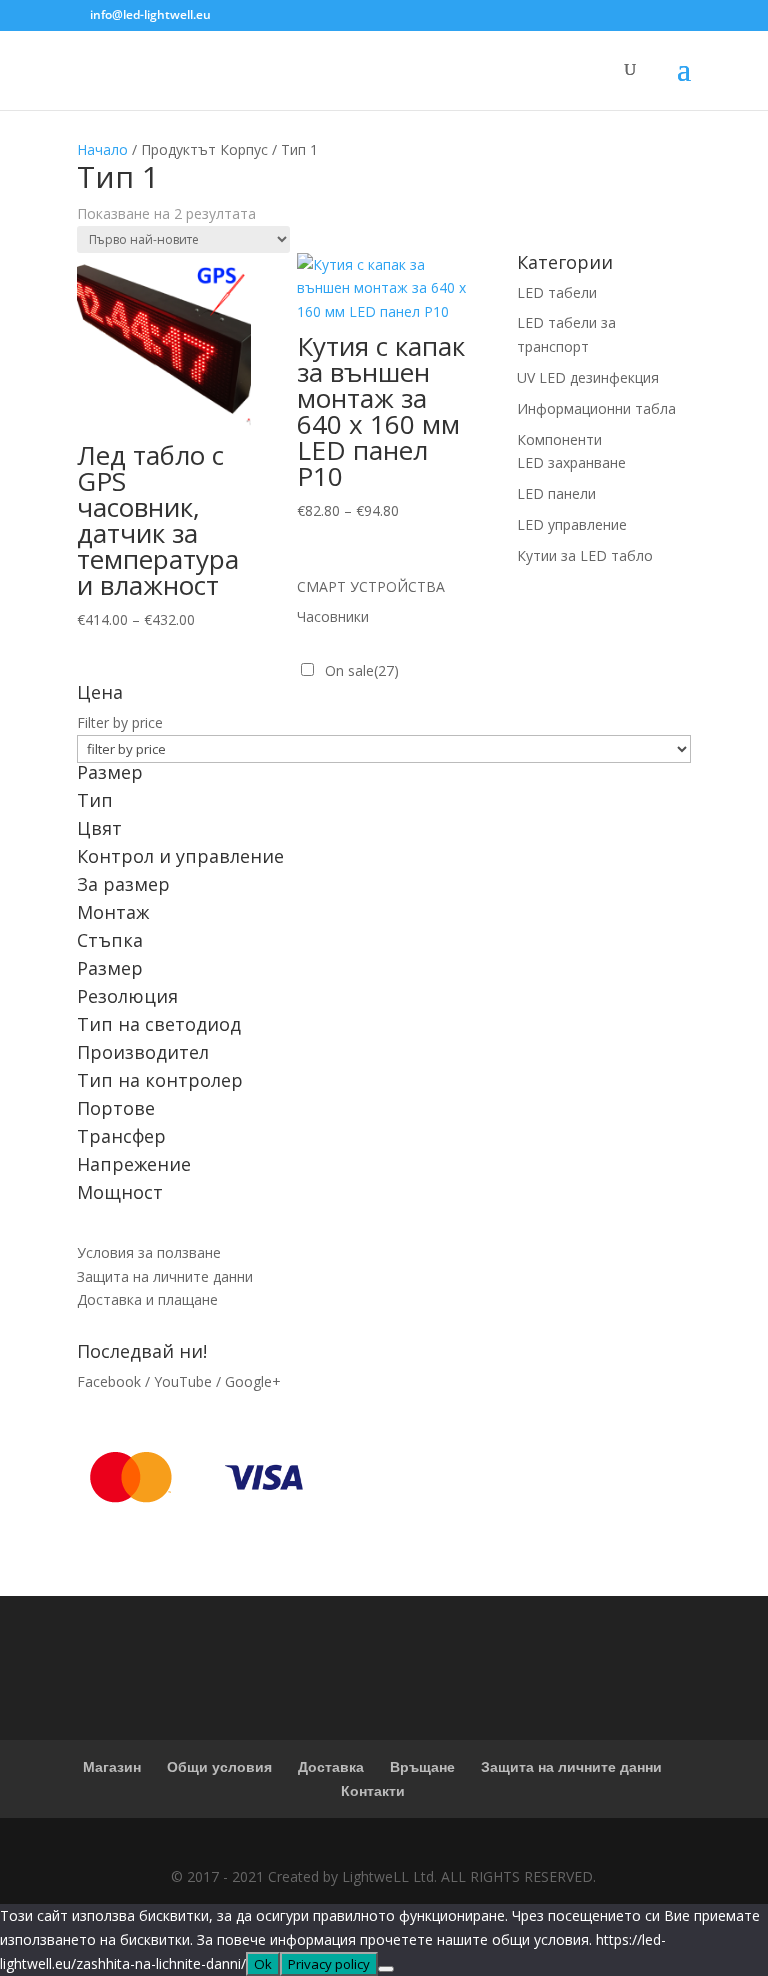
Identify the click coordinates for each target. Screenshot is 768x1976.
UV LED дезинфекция (588, 377)
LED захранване (571, 462)
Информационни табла (596, 408)
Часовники (333, 616)
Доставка (331, 1766)
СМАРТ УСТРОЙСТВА (371, 586)
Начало (102, 149)
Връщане (422, 1766)
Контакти (373, 1790)
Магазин (112, 1766)
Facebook (109, 1381)
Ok (263, 1964)
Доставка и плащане (147, 1299)
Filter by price (120, 722)
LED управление (572, 524)
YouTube (183, 1381)
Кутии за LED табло (585, 555)
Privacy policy (329, 1964)
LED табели (557, 292)
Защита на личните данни (165, 1276)
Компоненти (559, 439)
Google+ (253, 1381)
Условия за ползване (149, 1252)
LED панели (556, 493)
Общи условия (219, 1766)
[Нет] (386, 1969)
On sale (362, 670)
